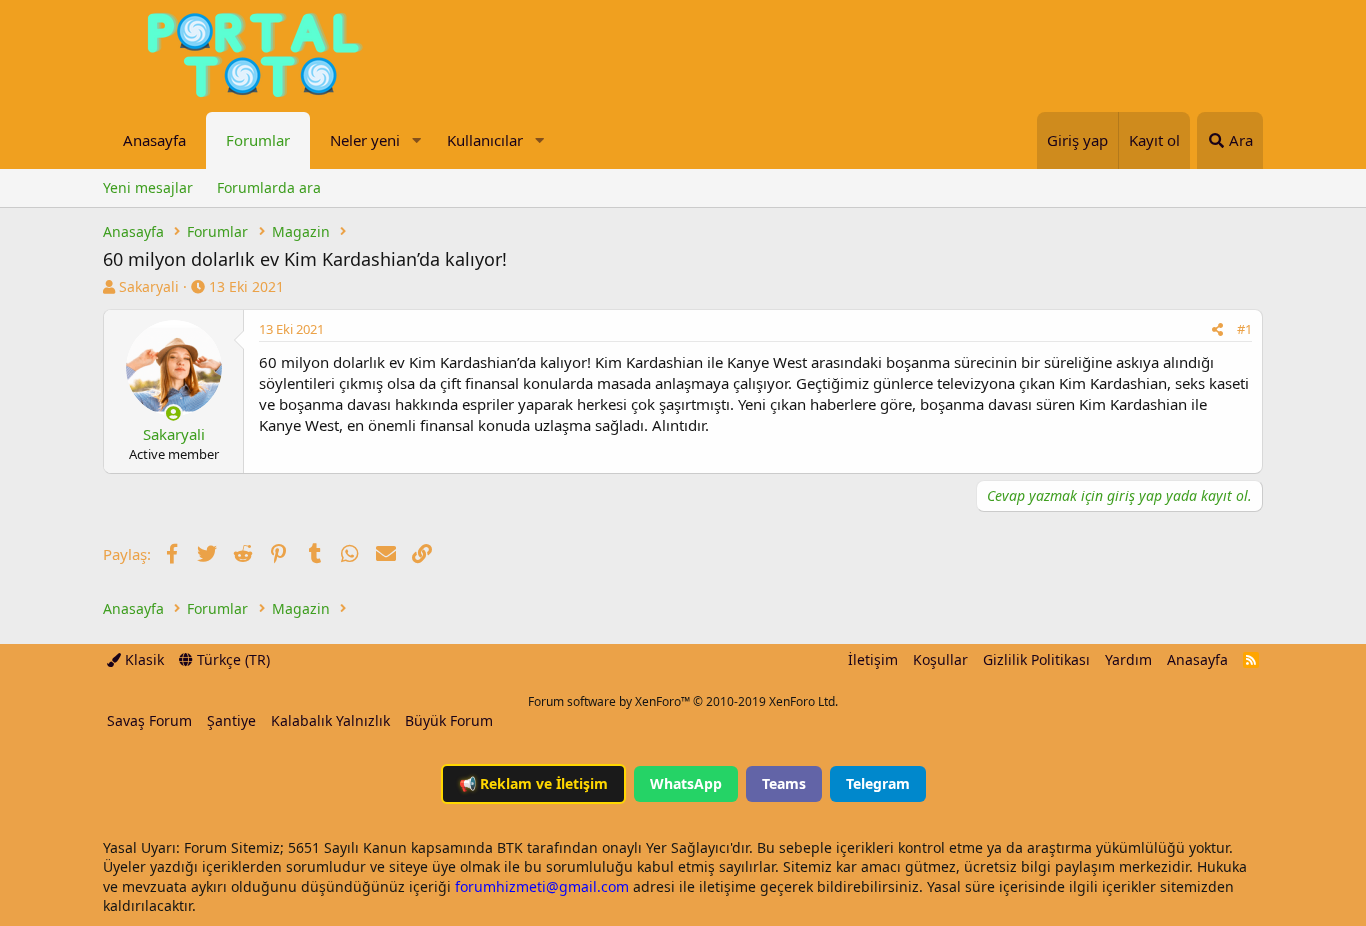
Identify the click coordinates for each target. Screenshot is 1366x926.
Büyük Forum (449, 720)
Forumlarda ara (269, 187)
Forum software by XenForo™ (683, 701)
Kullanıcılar (485, 140)
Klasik (142, 659)
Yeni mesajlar (148, 187)
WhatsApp (686, 783)
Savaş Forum (149, 720)
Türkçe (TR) (231, 659)
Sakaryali (149, 286)
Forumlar (258, 140)
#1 (1244, 329)
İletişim (873, 659)
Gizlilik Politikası (1036, 659)
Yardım (1128, 659)
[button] (416, 140)
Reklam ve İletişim (533, 783)
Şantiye (231, 720)
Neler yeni (365, 140)
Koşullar (940, 659)
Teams (784, 783)
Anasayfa (154, 140)
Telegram (878, 783)
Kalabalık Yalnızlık (330, 720)
